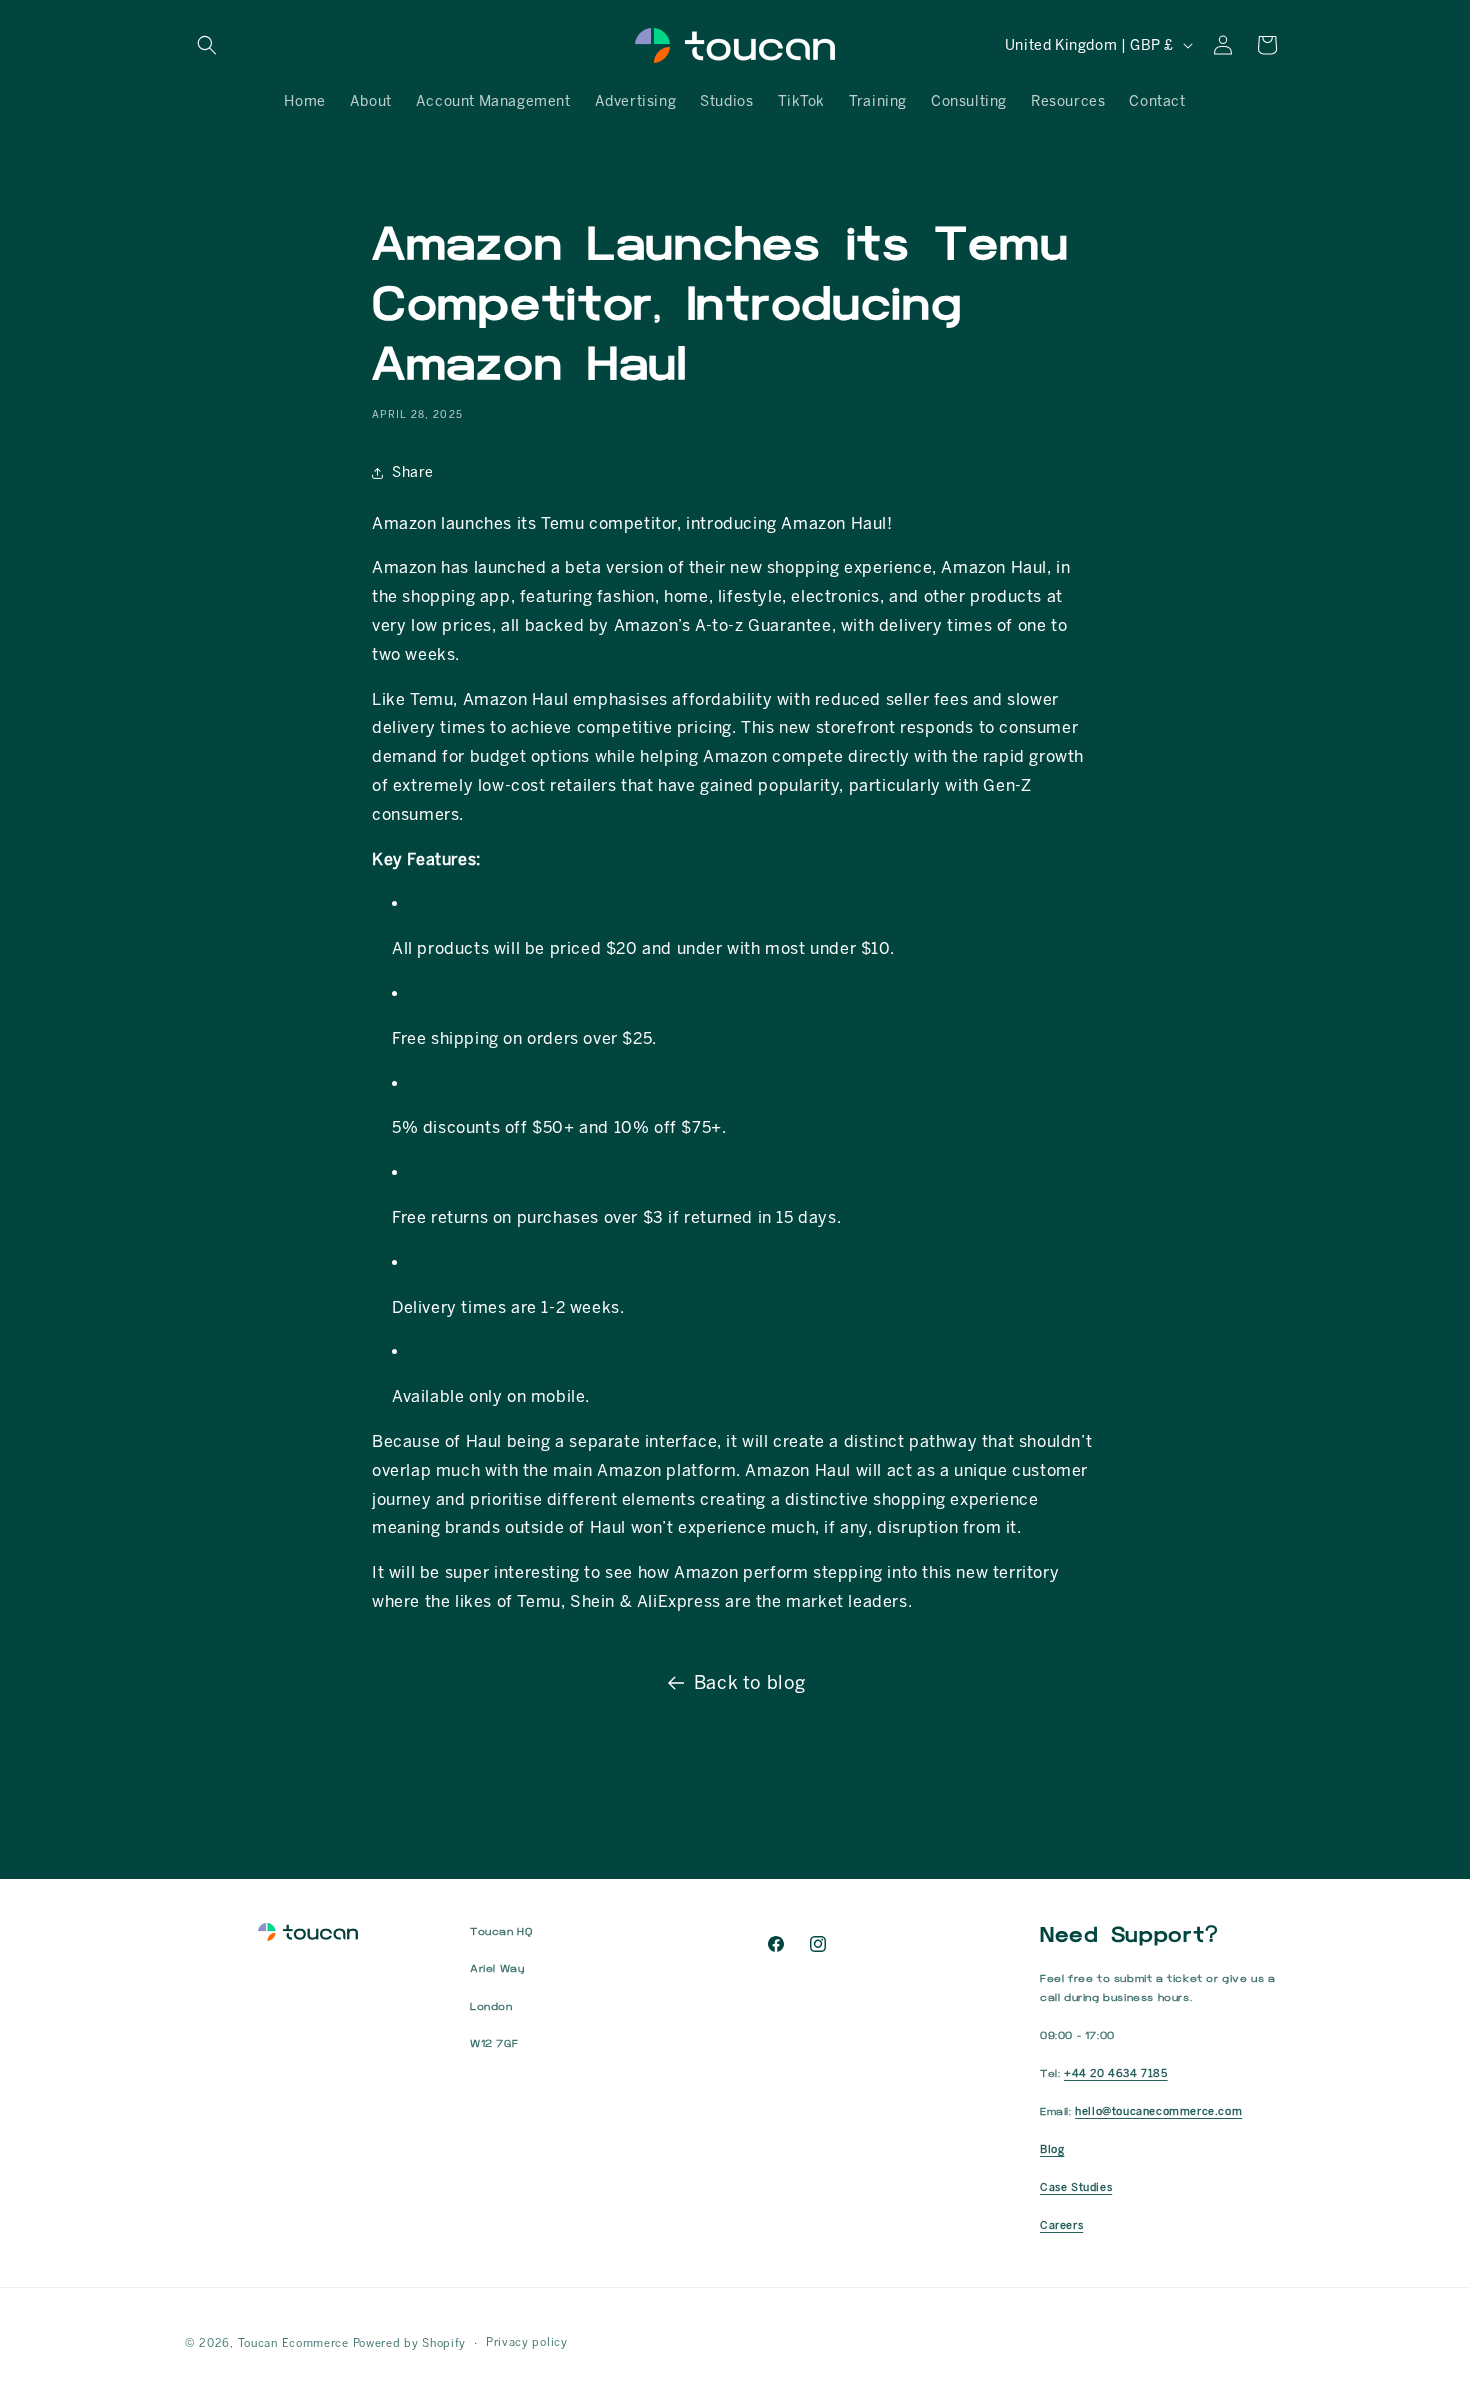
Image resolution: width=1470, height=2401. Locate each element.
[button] (207, 45)
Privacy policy (527, 2342)
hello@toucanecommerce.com (1158, 2111)
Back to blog (750, 1683)
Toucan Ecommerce (293, 2343)
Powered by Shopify (410, 2343)
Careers (1061, 2225)
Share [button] (413, 472)
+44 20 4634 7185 (1116, 2073)
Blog (1052, 2149)
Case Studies (1076, 2187)
